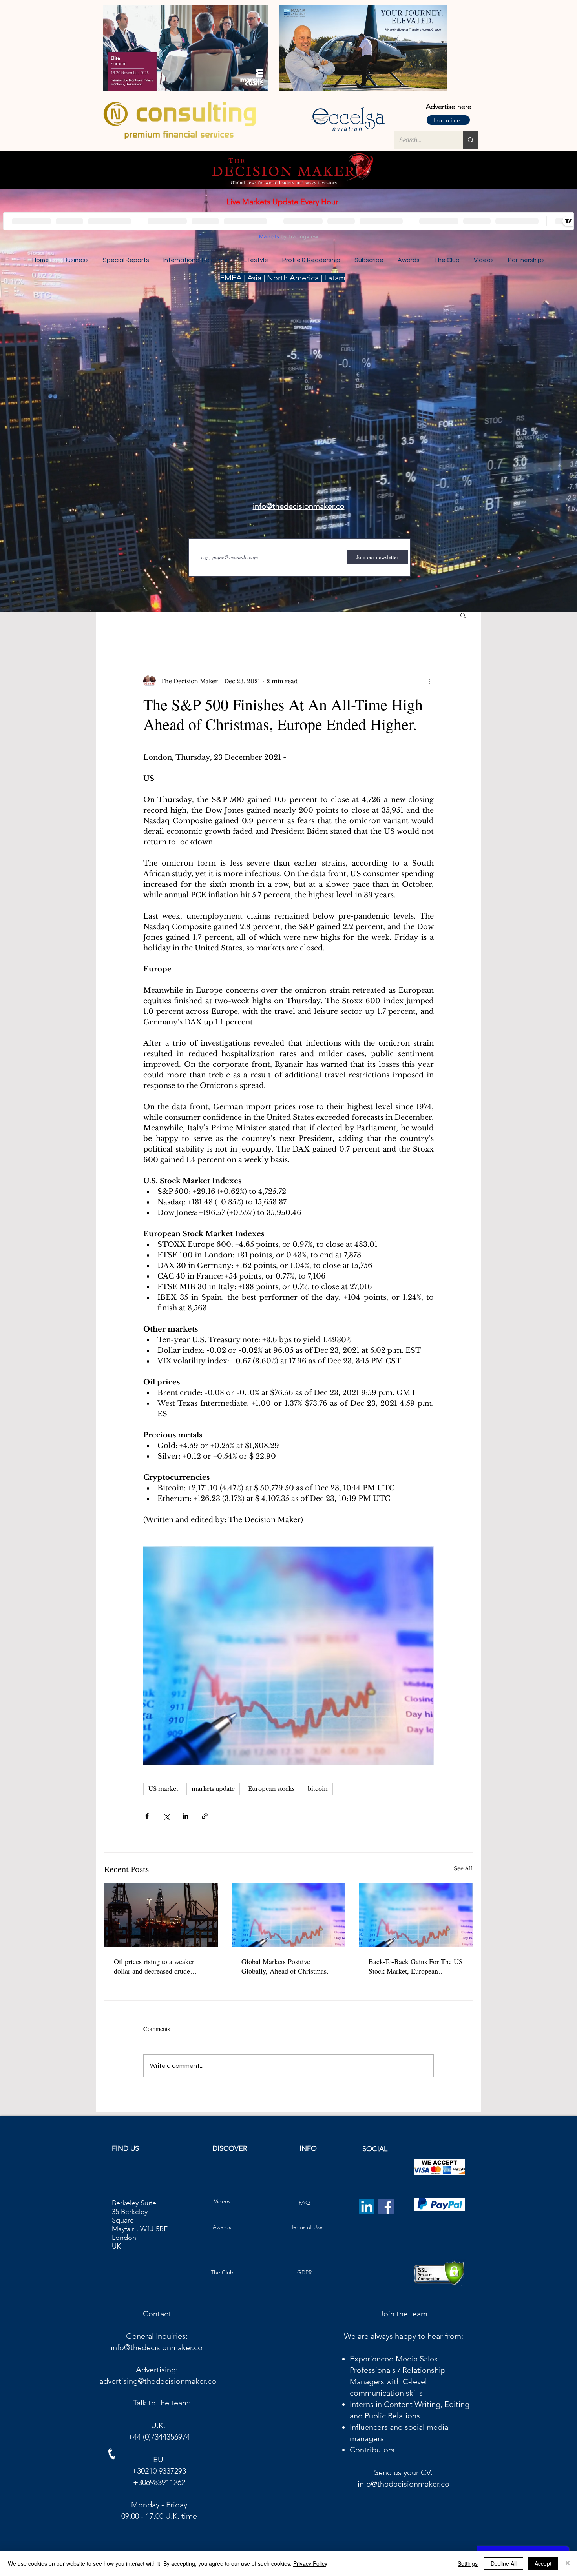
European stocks (271, 1789)
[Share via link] (205, 1816)
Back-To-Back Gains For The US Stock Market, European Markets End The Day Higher (416, 1966)
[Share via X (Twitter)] (166, 1816)
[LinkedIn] (367, 2213)
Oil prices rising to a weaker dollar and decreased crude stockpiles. (154, 1966)
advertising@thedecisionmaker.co (158, 2387)
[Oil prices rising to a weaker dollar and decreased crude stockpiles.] (161, 1915)
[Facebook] (386, 2213)
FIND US (125, 2155)
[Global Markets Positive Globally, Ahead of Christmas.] (289, 1915)
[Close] (568, 2563)
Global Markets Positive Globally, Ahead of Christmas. (285, 1966)
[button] (526, 257)
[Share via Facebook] (147, 1816)
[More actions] (429, 681)
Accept (543, 2563)
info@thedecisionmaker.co (157, 2354)
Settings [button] (468, 2563)
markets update (213, 1789)
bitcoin (318, 1789)
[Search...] (471, 140)
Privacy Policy (310, 2563)
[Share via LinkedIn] (185, 1816)
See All (463, 1868)
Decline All (504, 2563)
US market (163, 1789)
